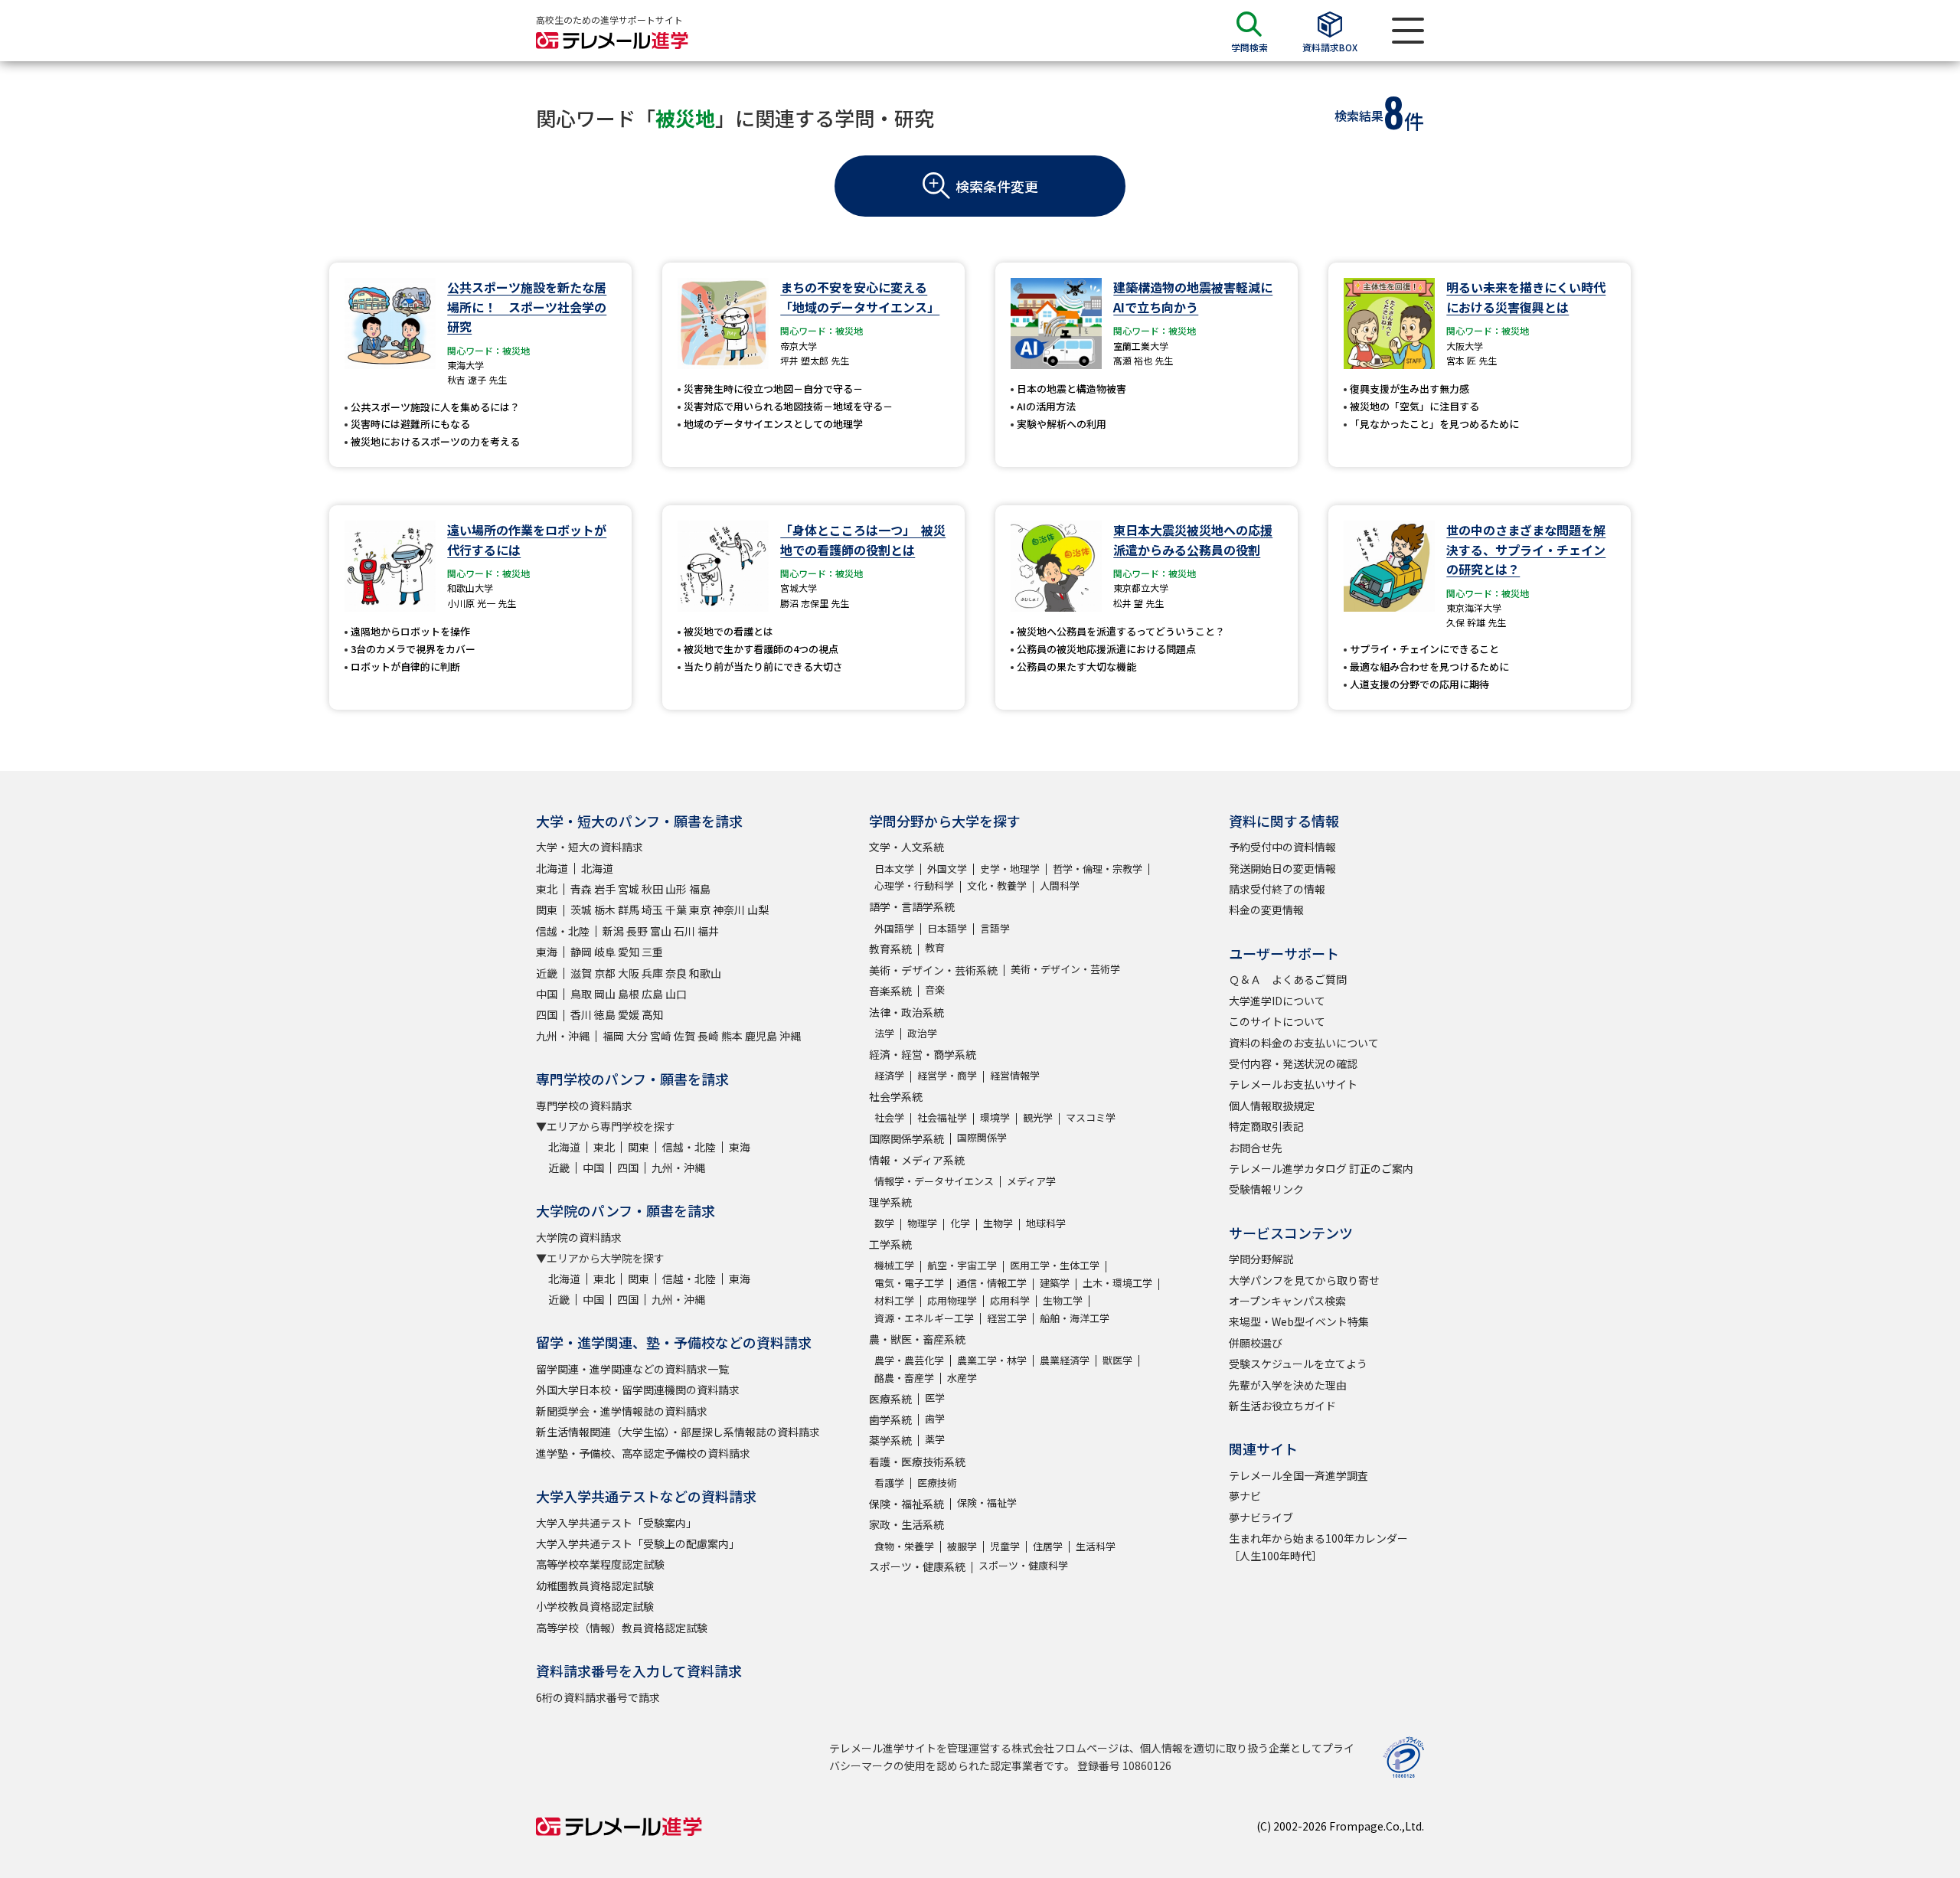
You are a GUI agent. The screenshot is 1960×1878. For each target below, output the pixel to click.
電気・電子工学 (909, 1283)
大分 (637, 1036)
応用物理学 (952, 1300)
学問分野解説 (1261, 1259)
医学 (935, 1398)
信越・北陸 (563, 931)
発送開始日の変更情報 (1282, 868)
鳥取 (581, 994)
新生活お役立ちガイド (1282, 1406)
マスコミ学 (1091, 1117)
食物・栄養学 (904, 1546)
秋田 (652, 889)
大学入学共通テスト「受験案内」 (616, 1523)
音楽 (935, 990)
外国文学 (947, 869)
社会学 (889, 1117)
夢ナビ (1245, 1496)
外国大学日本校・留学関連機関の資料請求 (638, 1390)
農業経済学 (1065, 1360)
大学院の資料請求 (579, 1237)
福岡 (613, 1036)
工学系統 (890, 1244)
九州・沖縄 (563, 1036)
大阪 (629, 973)
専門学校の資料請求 (584, 1106)
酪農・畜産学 (904, 1378)
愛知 (629, 952)
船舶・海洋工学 (1075, 1318)
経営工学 (1007, 1318)
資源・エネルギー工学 (924, 1318)
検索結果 (1359, 116)
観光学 (1038, 1117)
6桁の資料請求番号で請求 (598, 1697)
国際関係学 (982, 1137)
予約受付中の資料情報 (1282, 847)
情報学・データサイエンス (934, 1181)
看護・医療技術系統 (917, 1462)
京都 (605, 973)
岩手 (605, 889)
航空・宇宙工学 (962, 1265)
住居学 (1048, 1546)
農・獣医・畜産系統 (917, 1339)
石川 (684, 931)
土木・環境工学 (1117, 1283)
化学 (960, 1223)
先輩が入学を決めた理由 (1288, 1385)
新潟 (613, 931)
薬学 (935, 1439)
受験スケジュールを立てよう (1298, 1364)
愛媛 (629, 1014)
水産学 (962, 1378)
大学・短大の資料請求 (590, 847)
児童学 (1005, 1546)
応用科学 (1010, 1300)
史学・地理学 (1010, 869)
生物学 (998, 1223)
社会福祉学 (942, 1117)
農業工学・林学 (992, 1360)
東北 (547, 889)
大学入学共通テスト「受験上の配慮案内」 (638, 1543)
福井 (708, 931)
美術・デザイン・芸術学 (1065, 969)
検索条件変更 (997, 186)
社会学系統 (896, 1096)
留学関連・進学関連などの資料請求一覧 (632, 1369)
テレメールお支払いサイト (1293, 1084)
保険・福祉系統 (906, 1504)
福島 (700, 889)
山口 (676, 994)
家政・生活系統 (906, 1524)
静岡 (581, 952)
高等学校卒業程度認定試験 (600, 1564)
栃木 (605, 910)
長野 (637, 931)
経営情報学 (1015, 1075)
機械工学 (894, 1265)
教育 (935, 947)
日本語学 (947, 928)
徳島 (605, 1014)
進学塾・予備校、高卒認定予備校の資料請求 (643, 1453)
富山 (661, 931)
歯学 (935, 1418)
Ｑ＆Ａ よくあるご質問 (1288, 979)
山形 (676, 889)
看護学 (889, 1483)
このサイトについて (1277, 1021)
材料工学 (894, 1300)
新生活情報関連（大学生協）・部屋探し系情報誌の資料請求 (678, 1432)
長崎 (708, 1036)
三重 (652, 952)
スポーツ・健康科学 (1023, 1565)
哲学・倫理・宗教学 (1098, 869)
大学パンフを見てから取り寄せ (1304, 1280)
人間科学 (1060, 885)
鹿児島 (761, 1036)
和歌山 (705, 973)
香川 (581, 1014)
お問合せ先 (1256, 1148)
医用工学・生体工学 (1055, 1265)
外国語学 (894, 928)
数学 (884, 1223)
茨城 (581, 910)
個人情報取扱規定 (1272, 1106)
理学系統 (890, 1202)
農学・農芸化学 (909, 1360)
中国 (547, 994)
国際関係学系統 (906, 1138)
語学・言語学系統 (912, 906)
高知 (652, 1014)
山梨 (758, 910)
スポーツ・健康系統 (917, 1566)
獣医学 (1117, 1360)
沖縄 (790, 1036)
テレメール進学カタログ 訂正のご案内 (1321, 1168)
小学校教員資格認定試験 (595, 1606)
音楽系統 (890, 991)
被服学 (962, 1546)
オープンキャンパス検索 (1287, 1301)
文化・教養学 (997, 885)
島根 (629, 994)
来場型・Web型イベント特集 (1299, 1321)
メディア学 (1031, 1181)
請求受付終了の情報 (1277, 889)
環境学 (995, 1117)
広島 (652, 994)
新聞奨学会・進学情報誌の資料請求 (622, 1411)
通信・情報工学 (992, 1283)
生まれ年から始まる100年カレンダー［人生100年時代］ (1318, 1546)
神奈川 (729, 910)
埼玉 (652, 910)
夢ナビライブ (1261, 1517)
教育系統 (890, 949)
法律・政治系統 (906, 1012)
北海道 (552, 868)
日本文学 (894, 869)
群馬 (629, 910)
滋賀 (581, 973)
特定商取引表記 (1266, 1126)
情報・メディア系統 (917, 1160)
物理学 (922, 1223)
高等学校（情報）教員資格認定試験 (622, 1628)
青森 (581, 889)
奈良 (676, 973)
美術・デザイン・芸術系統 (933, 970)
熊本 (732, 1036)
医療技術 (937, 1483)
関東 (547, 910)
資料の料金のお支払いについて (1304, 1043)
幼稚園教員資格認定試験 (595, 1586)
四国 (547, 1014)
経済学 (889, 1075)
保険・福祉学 (987, 1502)
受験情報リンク (1266, 1189)
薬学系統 (890, 1440)
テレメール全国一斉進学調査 (1298, 1475)
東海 (547, 952)
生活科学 (1096, 1546)
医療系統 (890, 1399)
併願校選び (1256, 1343)
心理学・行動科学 (914, 885)
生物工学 (1063, 1300)
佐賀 (684, 1036)
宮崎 (661, 1036)
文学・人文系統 (906, 847)
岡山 (605, 994)
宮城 (629, 889)
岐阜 (605, 952)
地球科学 (1046, 1223)
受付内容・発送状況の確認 (1293, 1063)
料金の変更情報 (1266, 910)
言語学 (995, 928)
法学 (884, 1033)
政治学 (922, 1033)
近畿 (547, 973)
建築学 (1055, 1283)
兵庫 (652, 973)
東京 (700, 910)
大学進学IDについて (1277, 1001)
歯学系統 (890, 1419)
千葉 (676, 910)
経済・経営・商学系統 (923, 1054)
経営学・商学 (947, 1075)
